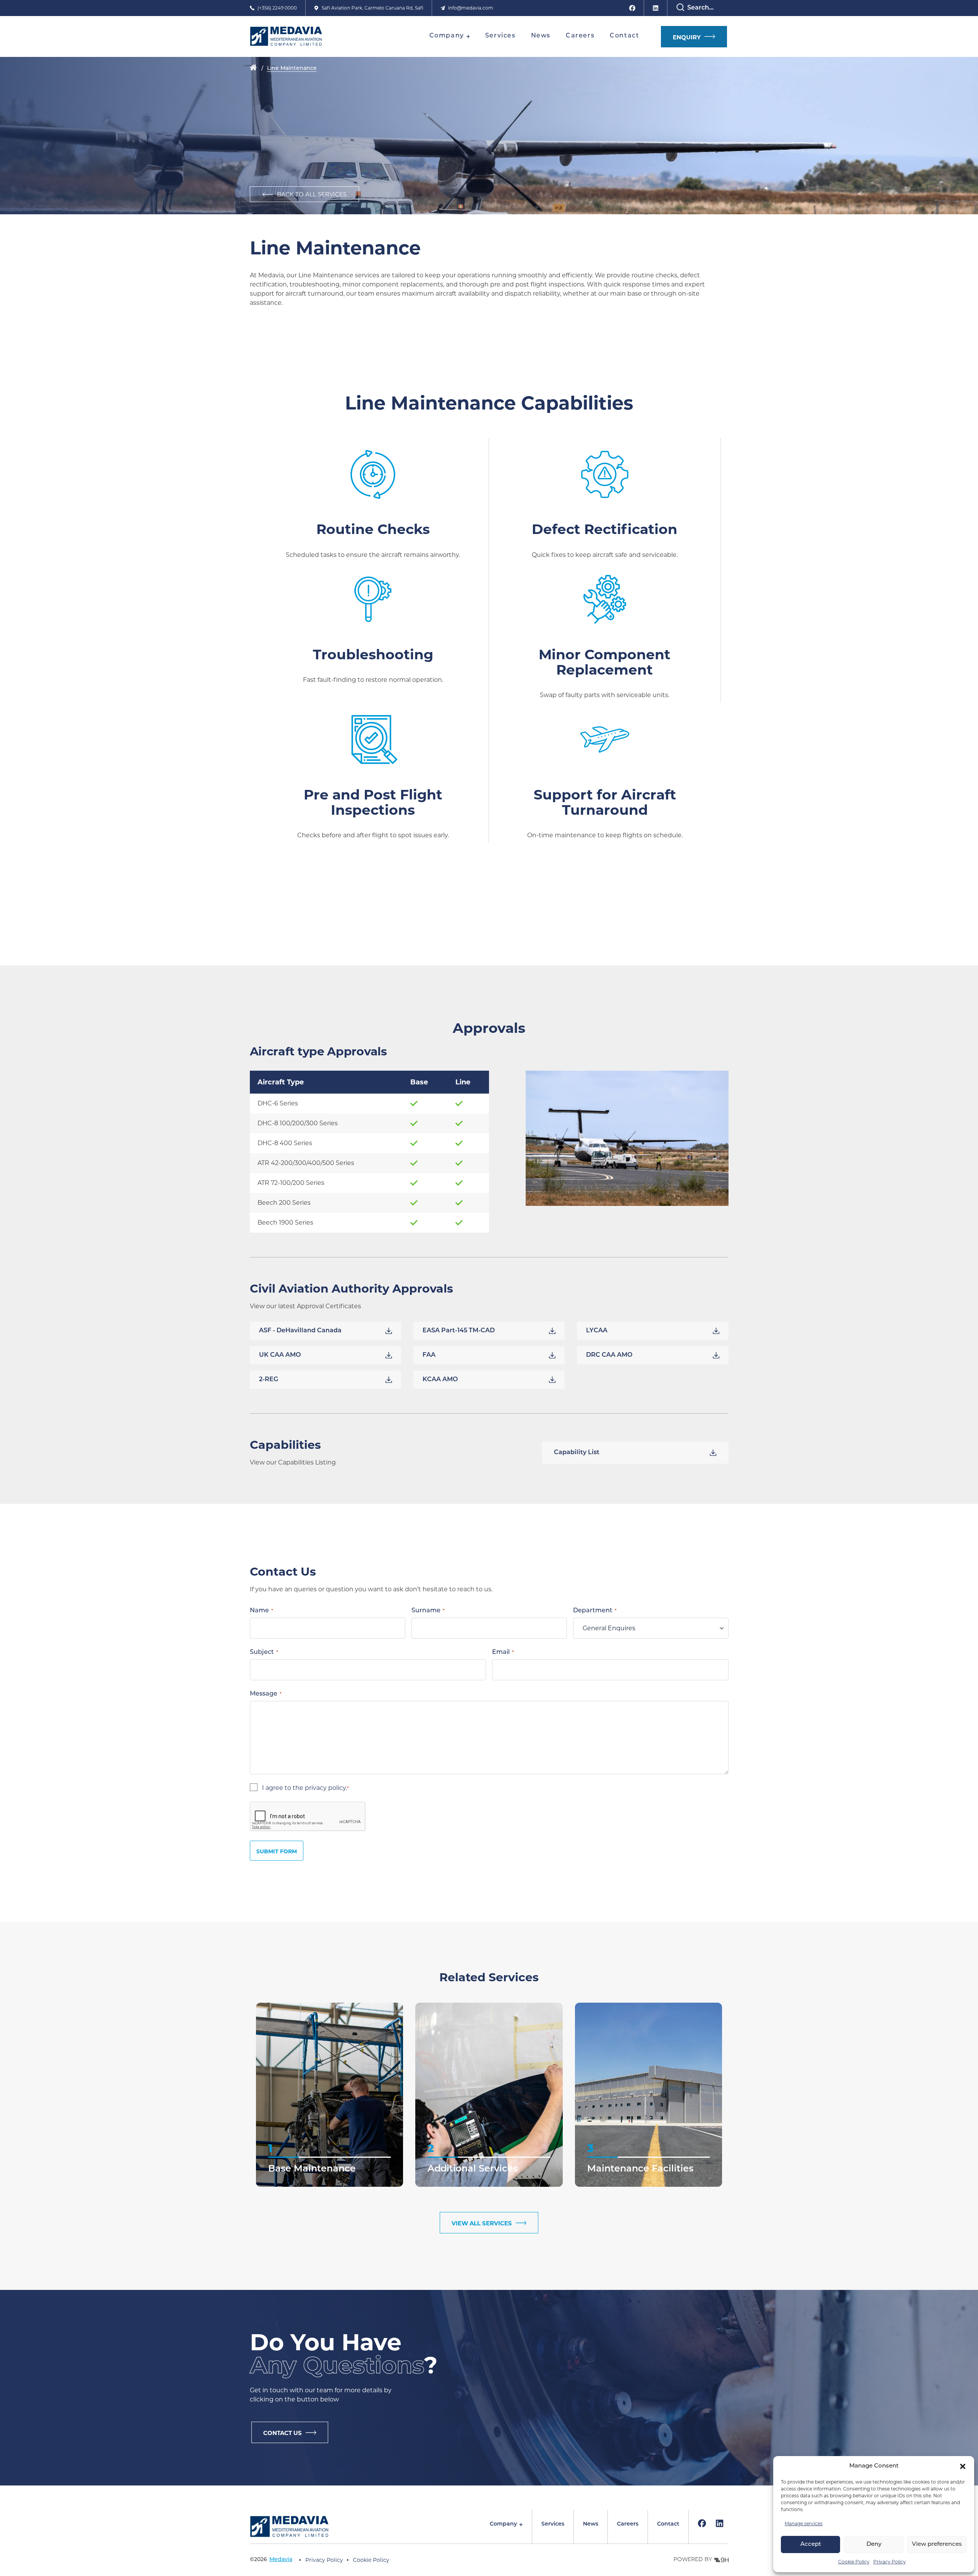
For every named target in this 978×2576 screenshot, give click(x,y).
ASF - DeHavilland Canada (300, 1331)
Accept (811, 2544)
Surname (428, 1611)
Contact (668, 2524)
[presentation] (308, 1817)
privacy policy (325, 1788)
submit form (277, 1851)
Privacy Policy (890, 2562)
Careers (628, 2524)
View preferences (937, 2544)
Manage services (804, 2523)
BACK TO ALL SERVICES (312, 194)
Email (503, 1652)
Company (503, 2524)
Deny (874, 2544)
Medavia (281, 2560)
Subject (264, 1652)
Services (553, 2524)
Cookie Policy (854, 2562)
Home (254, 68)
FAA (429, 1355)
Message (266, 1694)
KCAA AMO (440, 1380)
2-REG (269, 1380)
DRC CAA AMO (609, 1355)
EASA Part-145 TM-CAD (459, 1331)
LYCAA (597, 1331)
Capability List (577, 1453)
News (591, 2524)
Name (262, 1611)
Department (595, 1611)
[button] (963, 2466)
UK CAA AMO (280, 1355)
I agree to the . (305, 1788)
